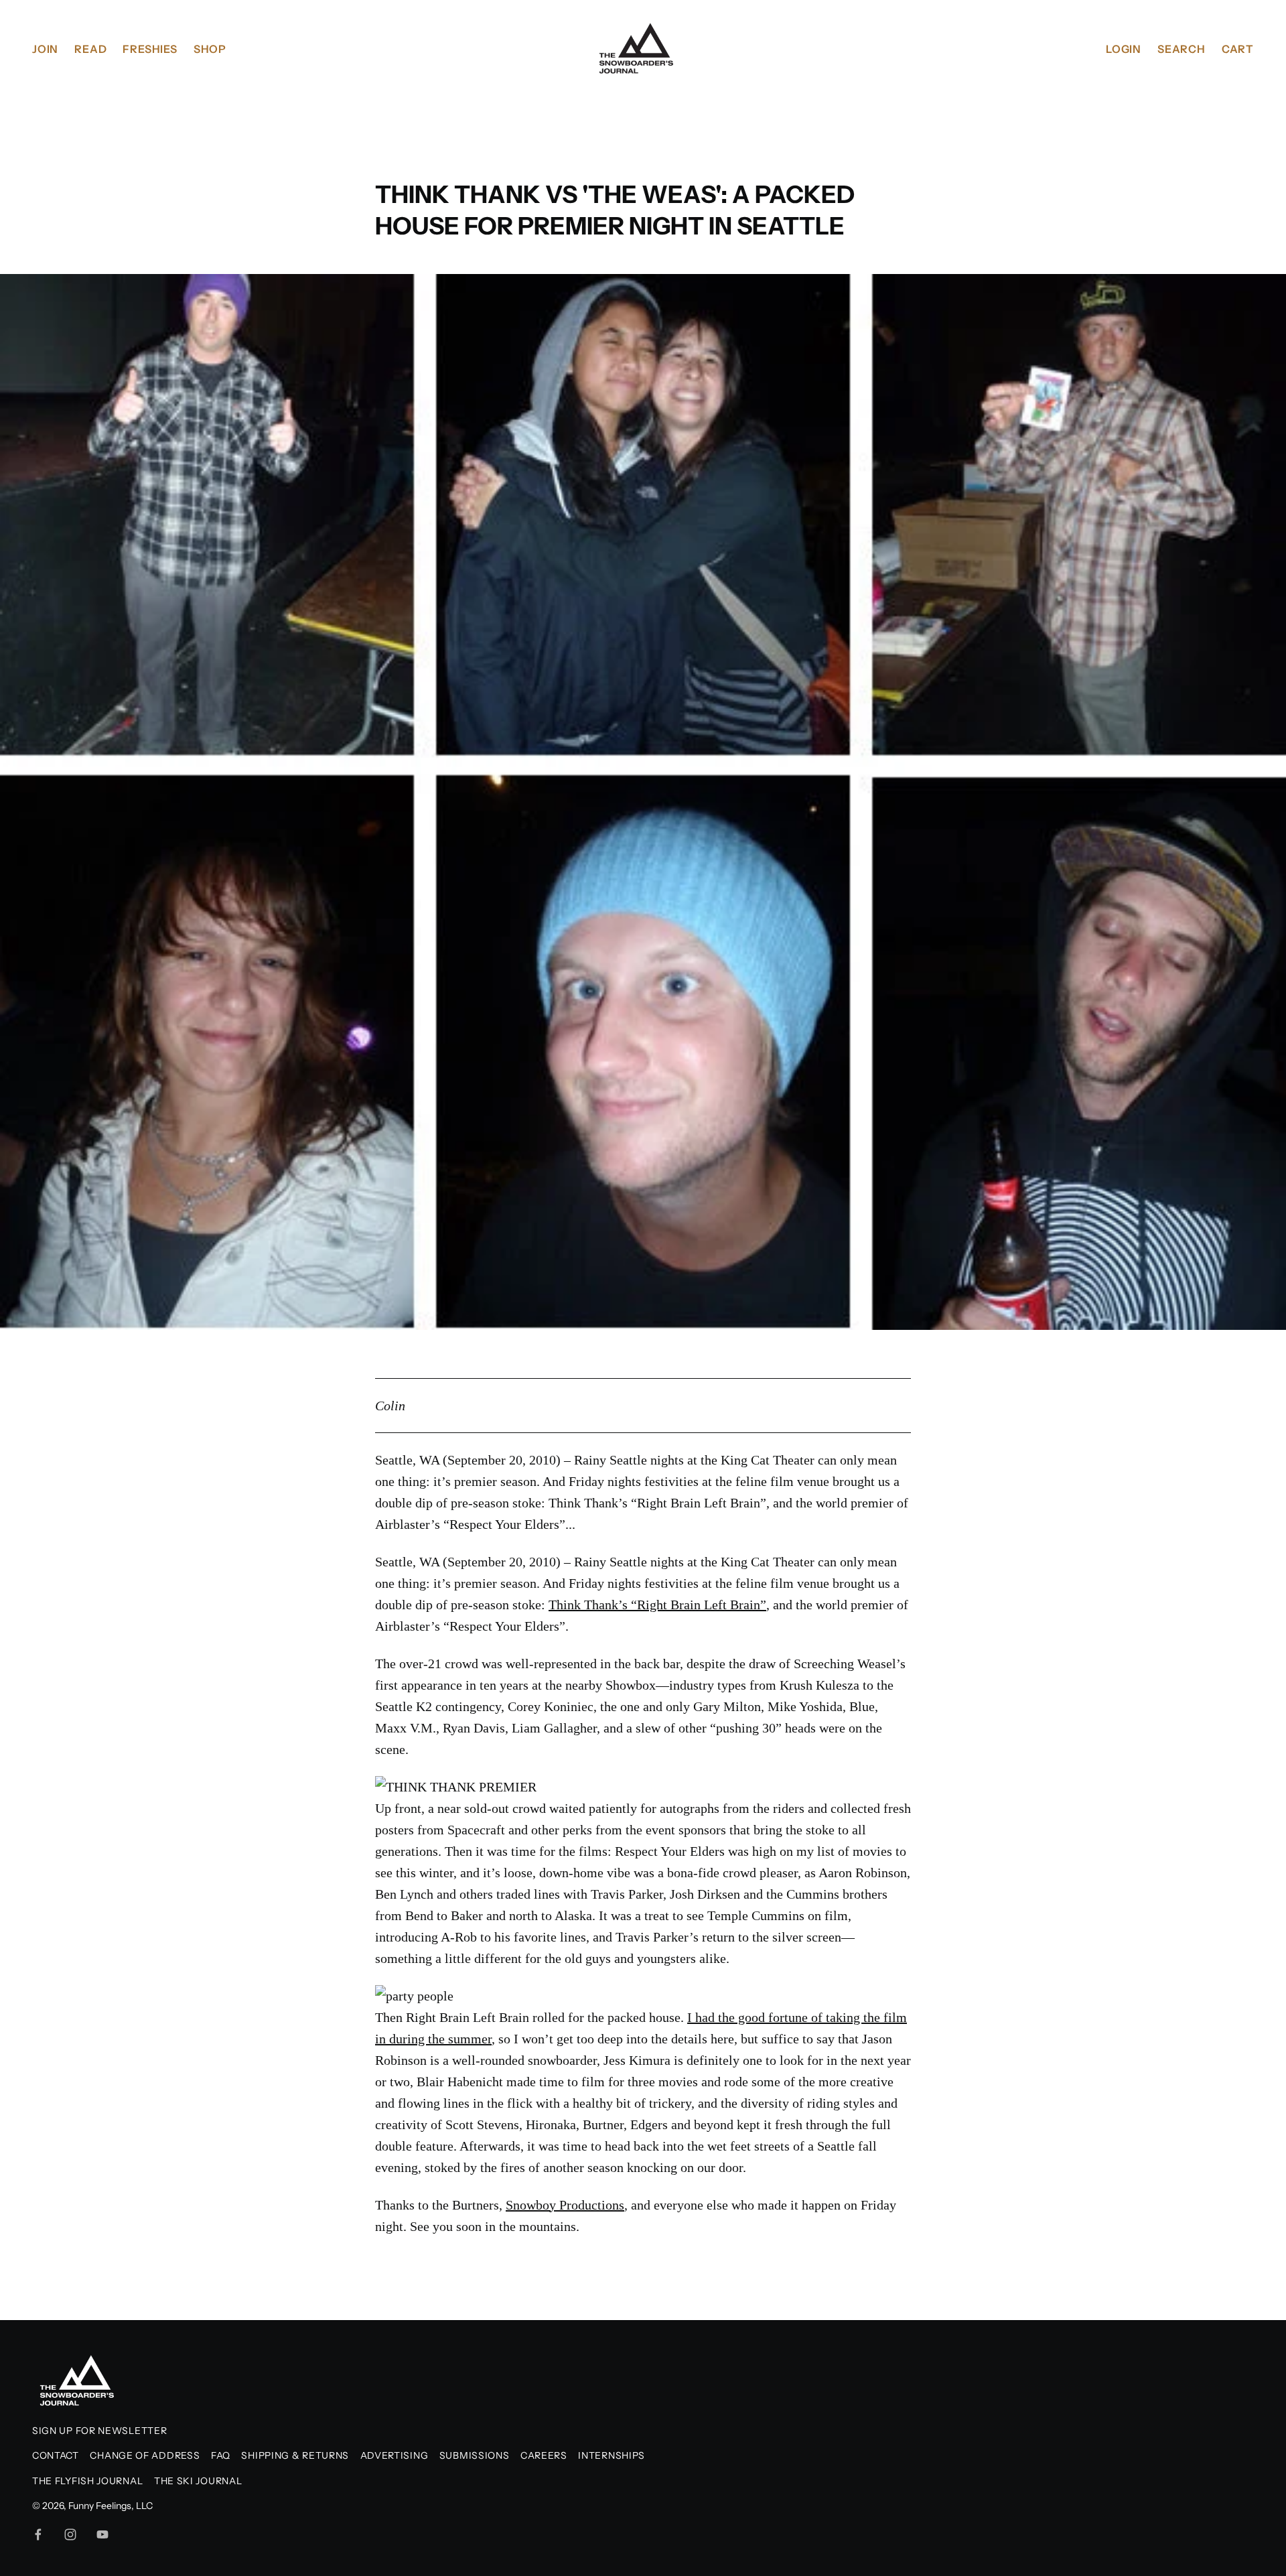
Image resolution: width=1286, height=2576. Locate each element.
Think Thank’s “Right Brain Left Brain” (657, 1605)
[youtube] (102, 2534)
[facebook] (38, 2534)
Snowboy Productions (565, 2205)
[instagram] (70, 2534)
